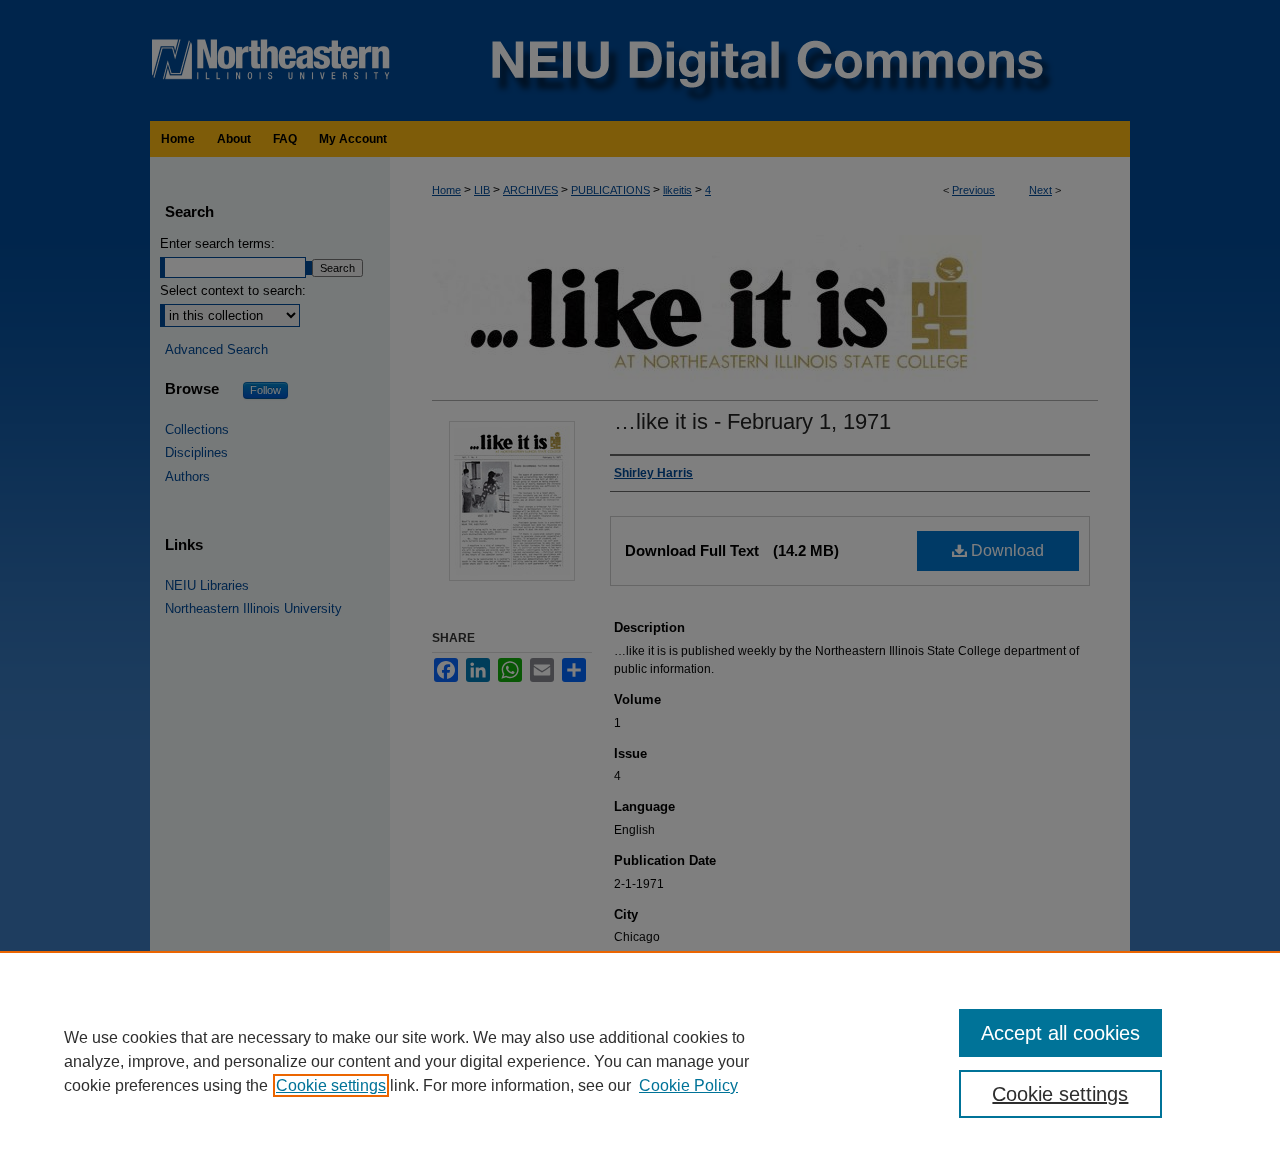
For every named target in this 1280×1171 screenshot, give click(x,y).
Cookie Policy (688, 1085)
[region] (640, 1061)
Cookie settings (331, 1085)
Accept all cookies (1060, 1033)
